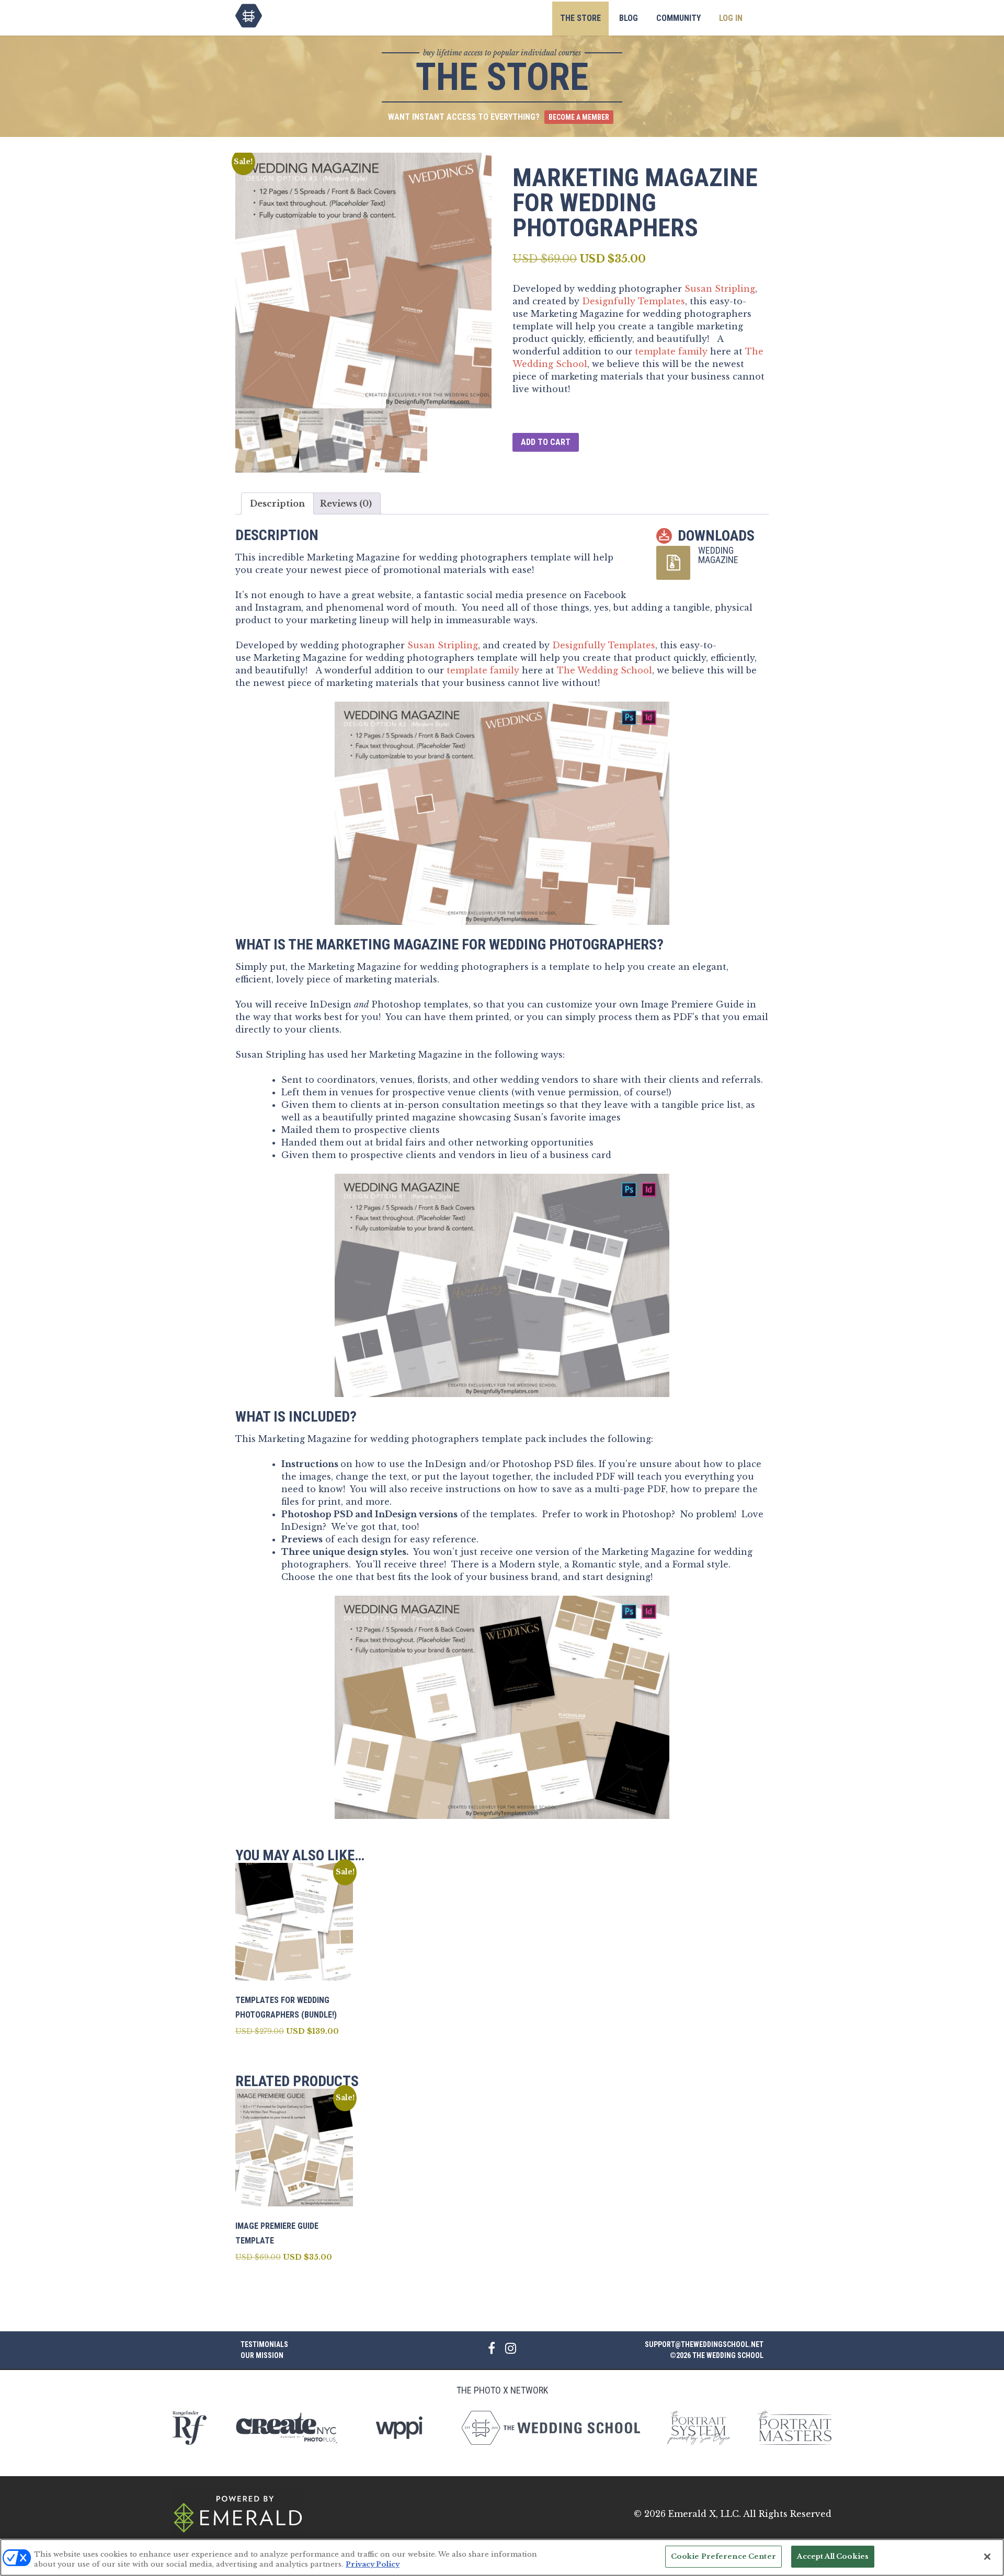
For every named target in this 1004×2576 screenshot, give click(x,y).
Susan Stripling (720, 289)
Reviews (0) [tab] (346, 503)
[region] (502, 2557)
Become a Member (579, 117)
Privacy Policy (373, 2565)
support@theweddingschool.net (704, 2344)
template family (671, 351)
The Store (580, 18)
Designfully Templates (634, 301)
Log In (731, 18)
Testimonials (264, 2344)
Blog (629, 18)
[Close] (987, 2557)
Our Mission (262, 2355)
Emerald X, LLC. (705, 2514)
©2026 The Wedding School (717, 2355)
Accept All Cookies (833, 2556)
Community (678, 18)
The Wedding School (249, 16)
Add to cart (546, 442)
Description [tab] (277, 503)
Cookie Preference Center (723, 2556)
